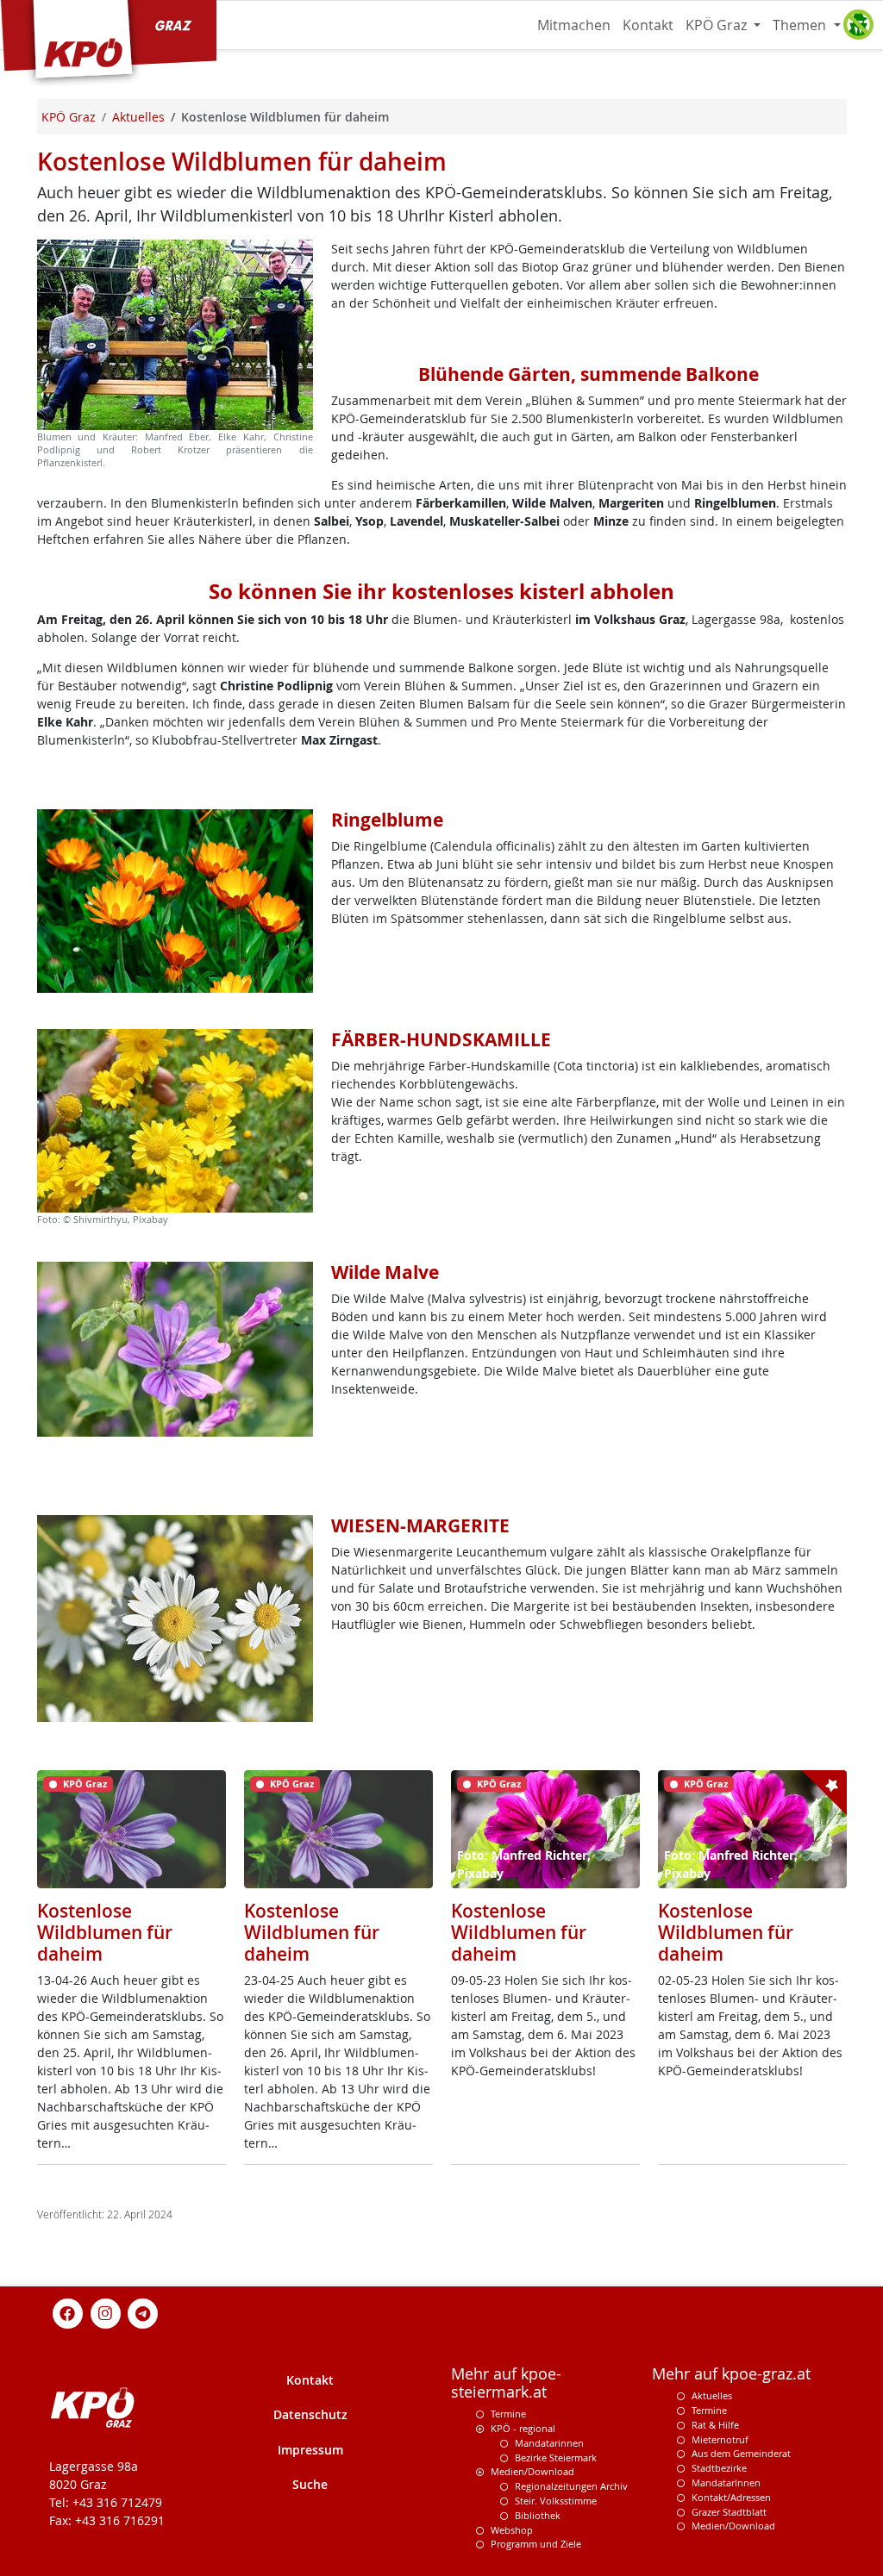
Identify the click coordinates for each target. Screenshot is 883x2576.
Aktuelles (712, 2395)
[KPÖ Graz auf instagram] (105, 2313)
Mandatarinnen (549, 2443)
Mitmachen (574, 25)
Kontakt (648, 25)
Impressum (310, 2450)
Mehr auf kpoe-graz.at (731, 2374)
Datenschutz (310, 2414)
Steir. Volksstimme (556, 2501)
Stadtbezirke (719, 2468)
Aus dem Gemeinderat (741, 2453)
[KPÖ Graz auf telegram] (143, 2313)
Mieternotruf (720, 2439)
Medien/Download (532, 2471)
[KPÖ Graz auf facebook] (68, 2313)
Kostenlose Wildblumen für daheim (105, 1932)
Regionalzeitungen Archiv (571, 2486)
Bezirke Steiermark (556, 2457)
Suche (310, 2484)
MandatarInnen (726, 2482)
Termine (508, 2414)
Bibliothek (538, 2515)
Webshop (512, 2530)
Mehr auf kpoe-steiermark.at (506, 2383)
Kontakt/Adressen (731, 2497)
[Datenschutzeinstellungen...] (858, 25)
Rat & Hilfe (715, 2425)
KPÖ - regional (523, 2428)
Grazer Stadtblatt (729, 2512)
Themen (801, 25)
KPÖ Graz (718, 25)
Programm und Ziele (536, 2544)
